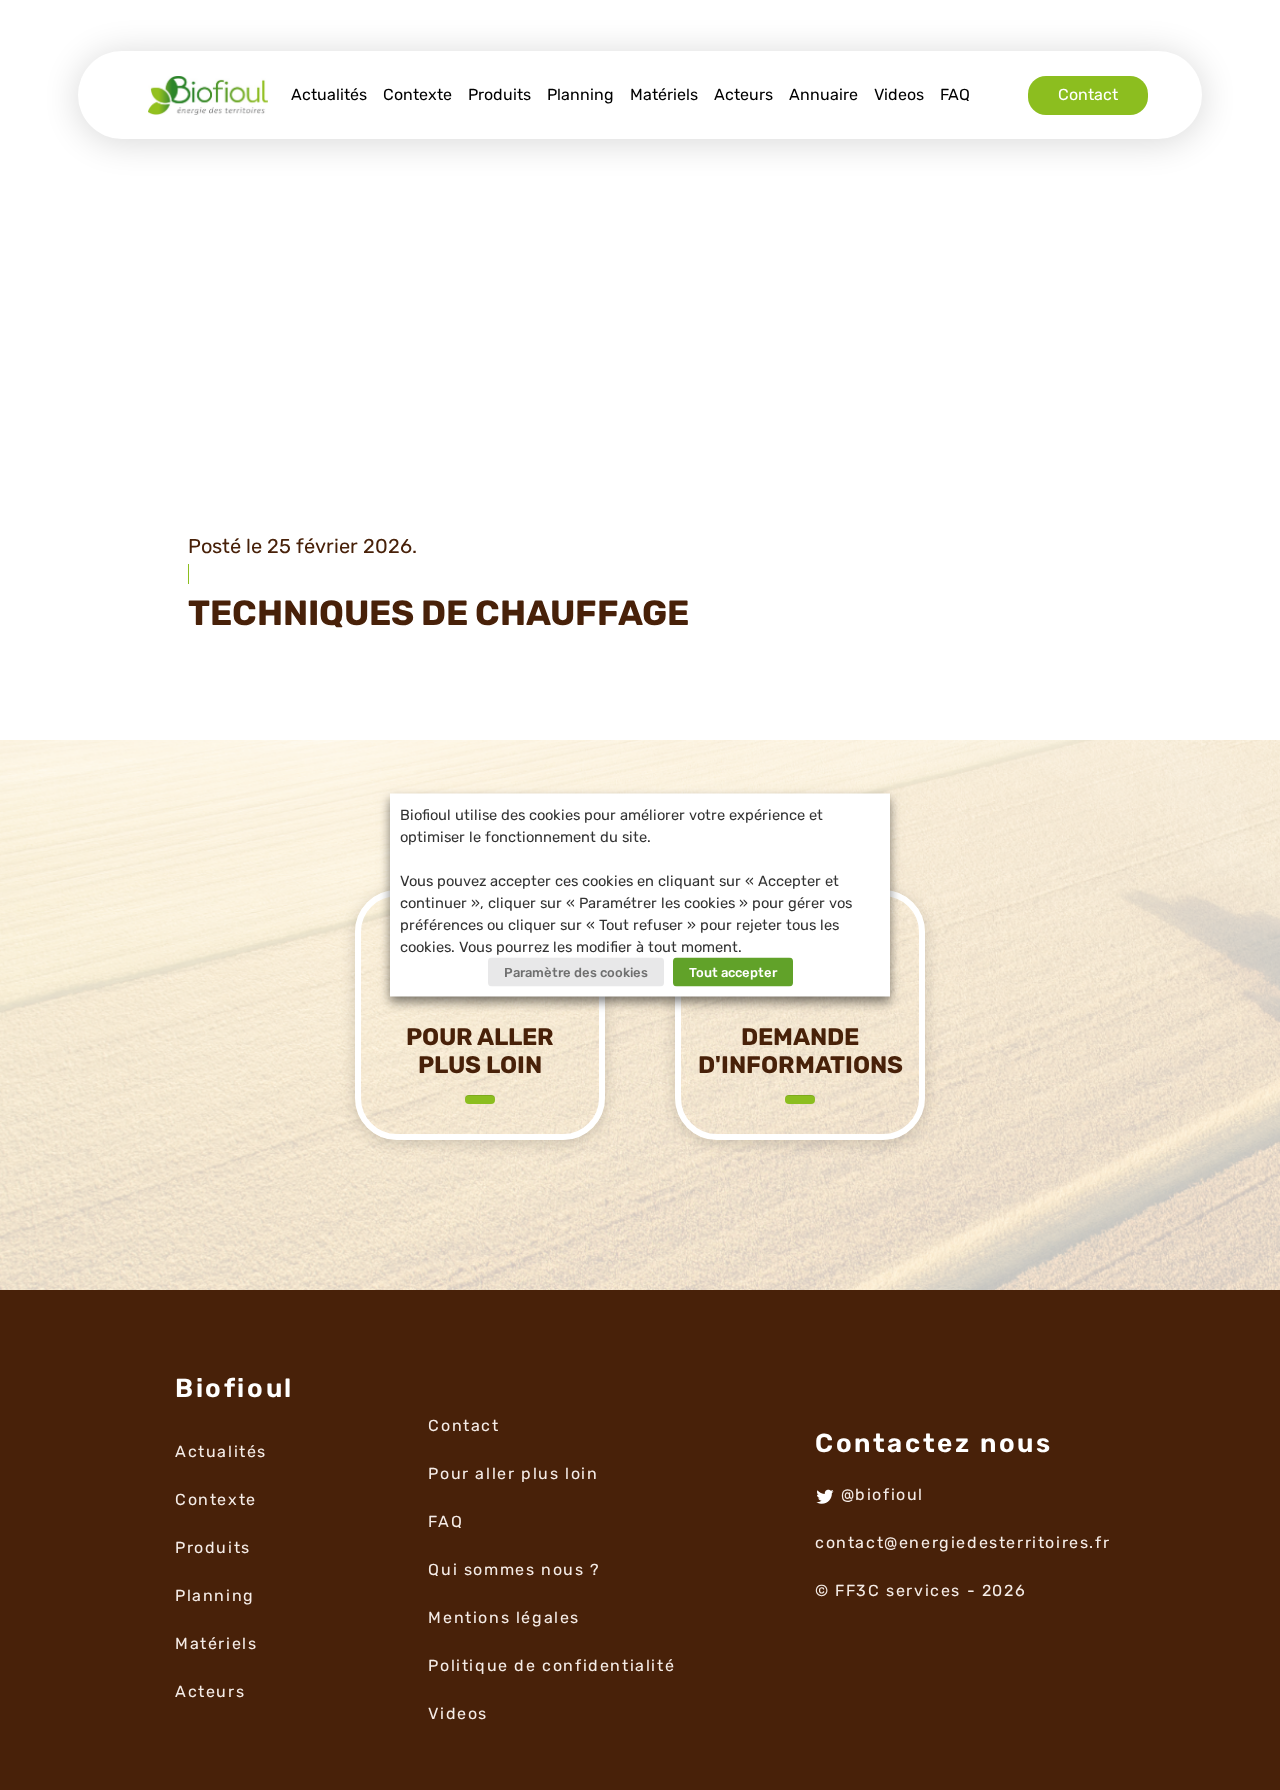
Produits (499, 94)
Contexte (417, 94)
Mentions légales (504, 1617)
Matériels (664, 94)
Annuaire (823, 94)
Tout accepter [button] (733, 972)
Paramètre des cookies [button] (576, 972)
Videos (899, 94)
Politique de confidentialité (551, 1665)
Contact (1088, 94)
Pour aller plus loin (513, 1473)
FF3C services (898, 1590)
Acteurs (743, 94)
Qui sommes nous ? (514, 1569)
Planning (580, 94)
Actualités (329, 94)
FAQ (955, 94)
